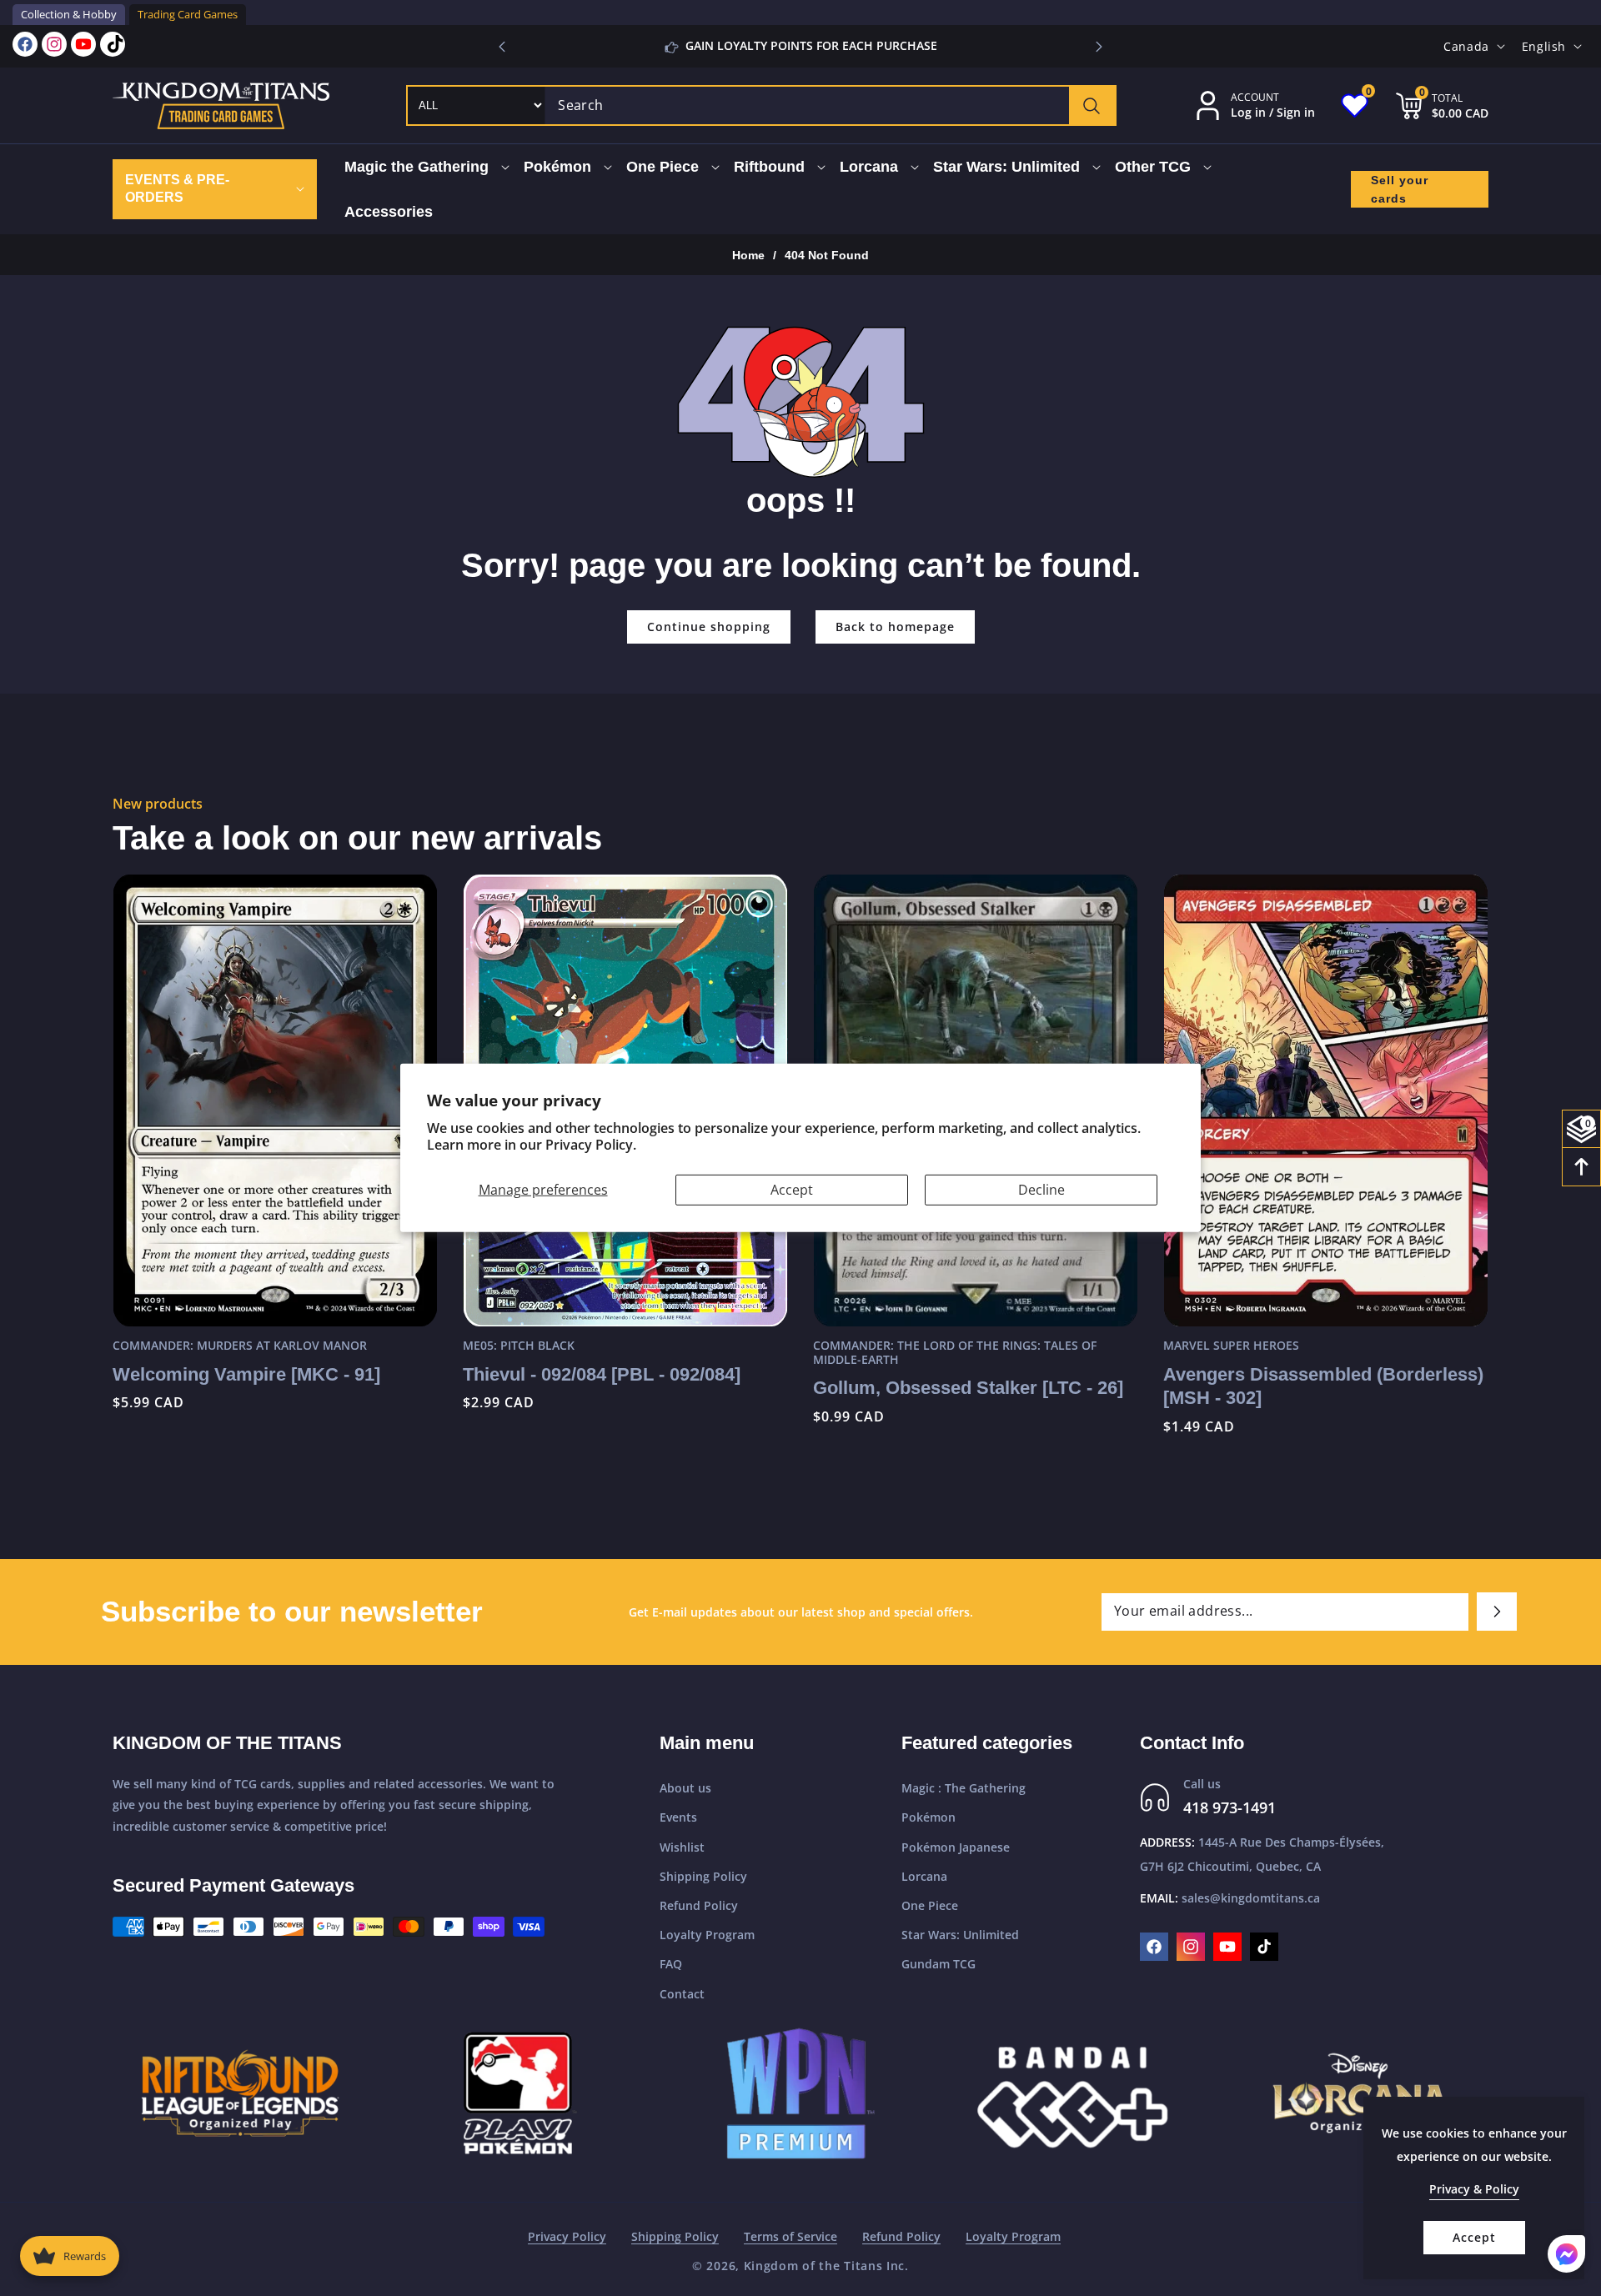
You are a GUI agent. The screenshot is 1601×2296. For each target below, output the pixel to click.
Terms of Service (790, 2236)
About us (685, 1788)
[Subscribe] (1497, 1612)
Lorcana (924, 1876)
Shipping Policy (703, 1876)
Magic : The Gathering (964, 1788)
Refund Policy (699, 1905)
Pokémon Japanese (956, 1847)
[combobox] (830, 105)
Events (678, 1817)
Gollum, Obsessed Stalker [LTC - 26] (968, 1388)
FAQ (671, 1964)
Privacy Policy (567, 2236)
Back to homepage (895, 627)
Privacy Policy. (591, 1145)
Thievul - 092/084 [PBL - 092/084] (602, 1374)
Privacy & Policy (1474, 2189)
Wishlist (682, 1847)
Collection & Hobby (69, 14)
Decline (1041, 1190)
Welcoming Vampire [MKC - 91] (246, 1374)
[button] (1099, 47)
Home (748, 255)
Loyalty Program (707, 1935)
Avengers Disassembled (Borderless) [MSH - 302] (1323, 1386)
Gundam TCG (939, 1964)
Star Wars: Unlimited (960, 1935)
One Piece (930, 1905)
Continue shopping (709, 627)
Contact (682, 1994)
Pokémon (928, 1817)
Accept (792, 1190)
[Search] (1092, 105)
